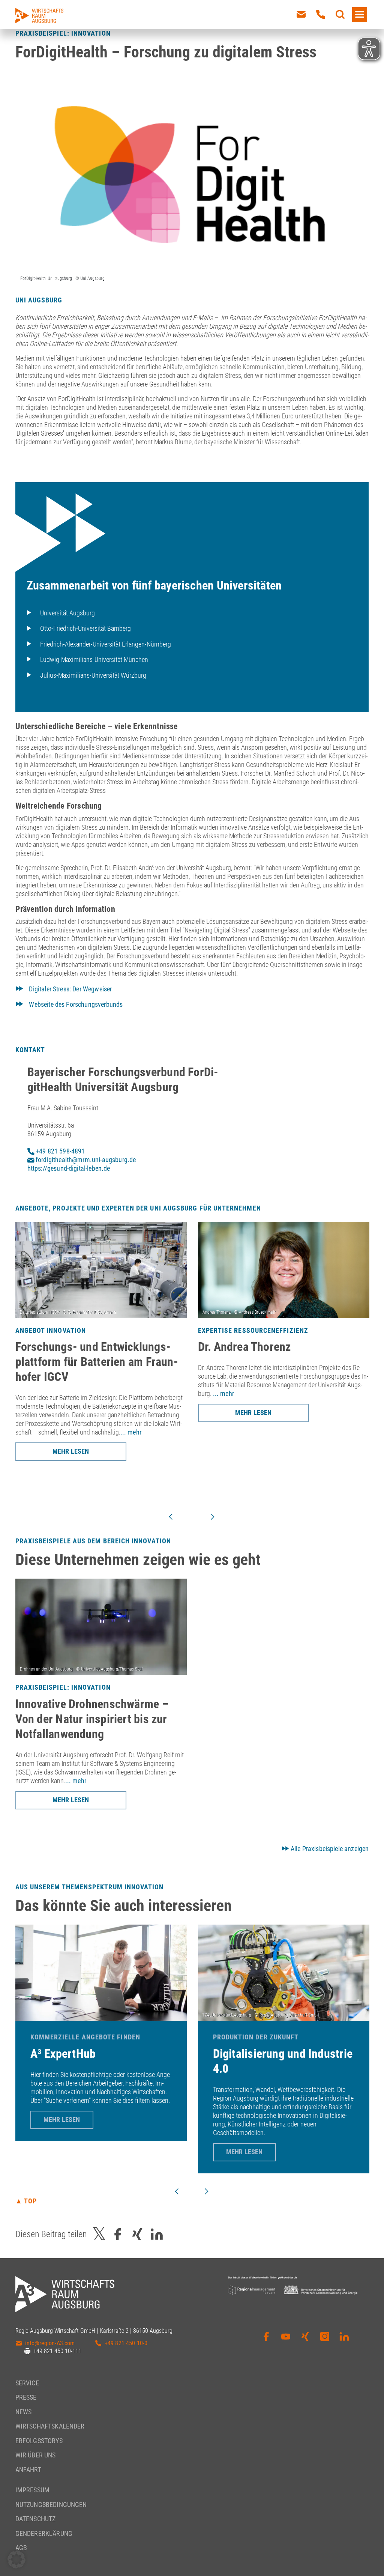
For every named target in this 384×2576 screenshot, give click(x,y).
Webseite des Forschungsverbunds (76, 1004)
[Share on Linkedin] (157, 2234)
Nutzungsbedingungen (51, 2505)
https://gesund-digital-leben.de (69, 1168)
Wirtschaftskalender (50, 2426)
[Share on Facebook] (118, 2234)
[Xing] (305, 2342)
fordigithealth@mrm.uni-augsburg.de (85, 1160)
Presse (26, 2397)
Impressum (32, 2490)
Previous (171, 1517)
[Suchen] (340, 15)
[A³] (39, 16)
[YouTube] (286, 2342)
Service (27, 2383)
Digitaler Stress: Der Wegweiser (70, 989)
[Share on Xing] (137, 2234)
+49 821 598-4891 (60, 1151)
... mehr (131, 1432)
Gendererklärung (44, 2533)
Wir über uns (36, 2455)
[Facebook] (266, 2342)
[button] (16, 2559)
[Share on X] (99, 2234)
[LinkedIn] (344, 2342)
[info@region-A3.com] (301, 15)
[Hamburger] (360, 15)
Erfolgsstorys (39, 2441)
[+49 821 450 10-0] (321, 15)
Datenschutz (36, 2519)
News (24, 2412)
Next (213, 1517)
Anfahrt (28, 2470)
